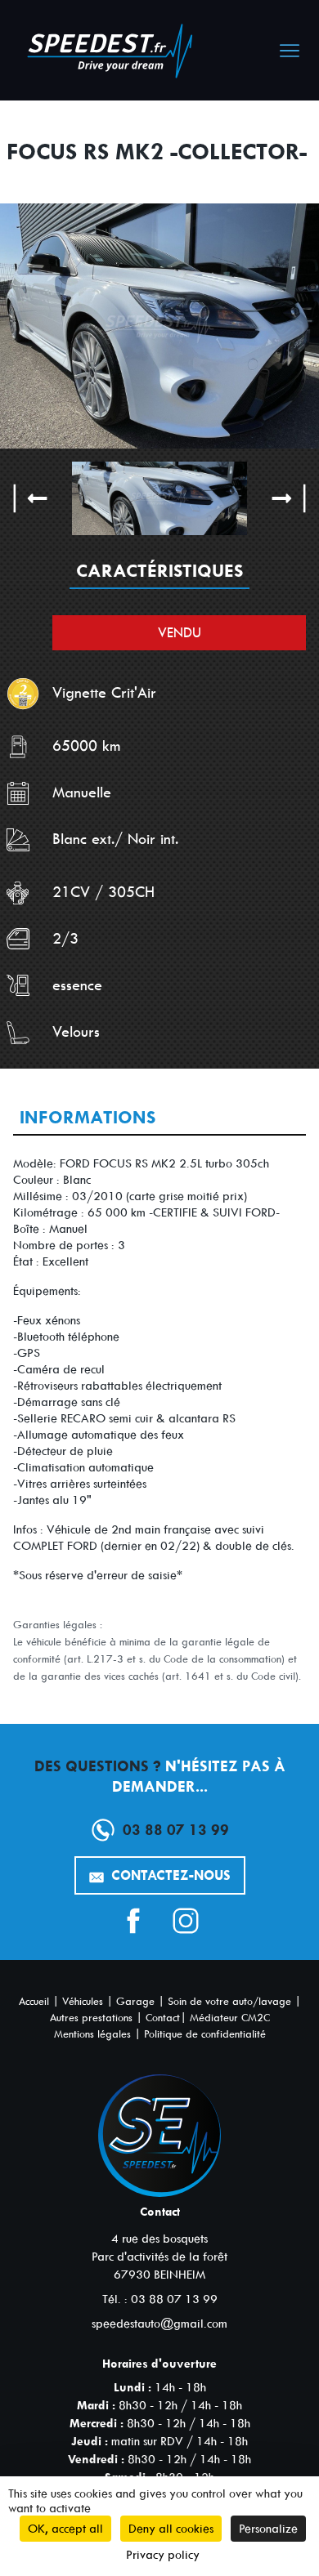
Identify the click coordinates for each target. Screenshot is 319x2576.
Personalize (268, 2529)
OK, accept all (65, 2529)
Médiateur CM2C (230, 2018)
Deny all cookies (171, 2529)
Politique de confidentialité (205, 2034)
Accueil (34, 2001)
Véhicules (83, 2001)
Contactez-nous (169, 1875)
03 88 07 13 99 (176, 1830)
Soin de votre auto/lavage (229, 2001)
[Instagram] (186, 1921)
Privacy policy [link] (163, 2555)
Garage (135, 2001)
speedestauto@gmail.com (159, 2324)
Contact (163, 2018)
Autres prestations (91, 2018)
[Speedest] (115, 54)
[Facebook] (133, 1921)
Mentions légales (92, 2034)
